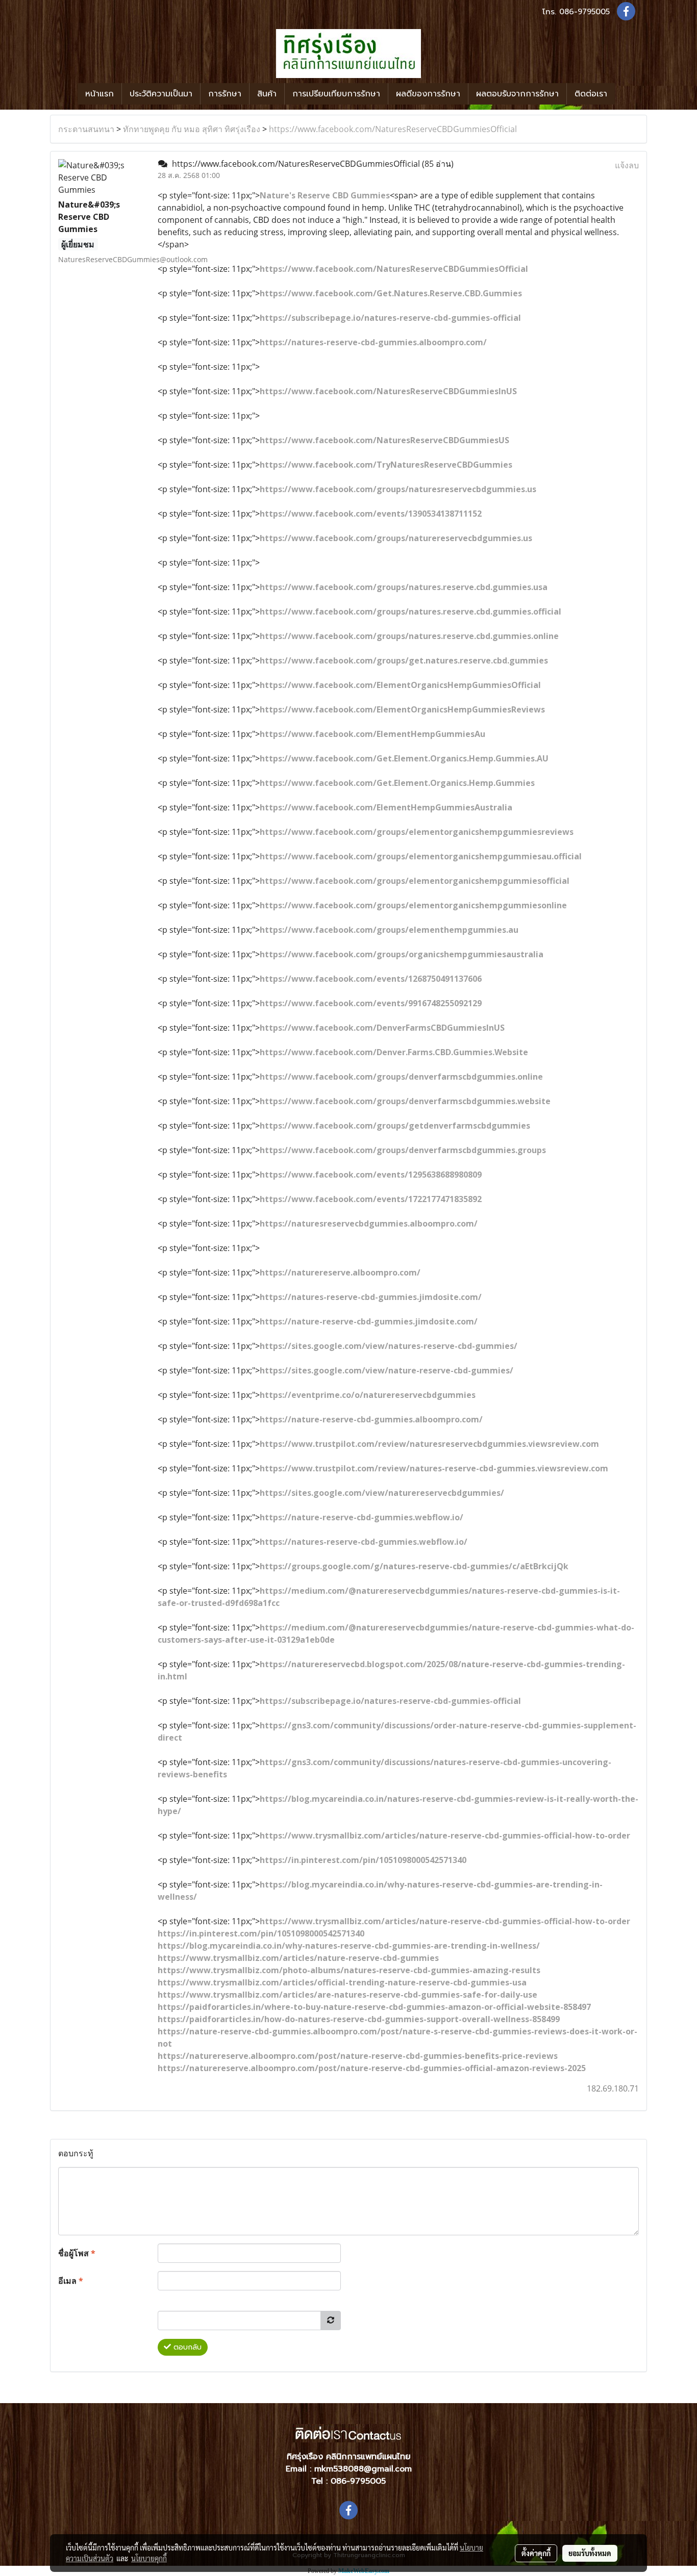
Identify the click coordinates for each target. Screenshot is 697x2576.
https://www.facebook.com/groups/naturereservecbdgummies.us (396, 538)
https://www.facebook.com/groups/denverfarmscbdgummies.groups (403, 1150)
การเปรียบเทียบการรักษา (336, 94)
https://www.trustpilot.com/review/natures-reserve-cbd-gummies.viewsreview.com (434, 1468)
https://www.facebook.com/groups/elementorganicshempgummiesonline (413, 905)
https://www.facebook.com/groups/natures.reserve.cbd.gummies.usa (404, 587)
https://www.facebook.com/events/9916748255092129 (371, 1003)
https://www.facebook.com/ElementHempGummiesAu (372, 734)
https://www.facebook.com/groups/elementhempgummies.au (389, 930)
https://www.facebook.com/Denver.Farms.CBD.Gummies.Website (394, 1052)
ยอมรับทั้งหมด (590, 2553)
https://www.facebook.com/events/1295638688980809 (371, 1175)
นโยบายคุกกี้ (149, 2558)
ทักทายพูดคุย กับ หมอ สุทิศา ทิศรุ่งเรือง (192, 129)
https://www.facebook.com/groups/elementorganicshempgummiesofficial (415, 881)
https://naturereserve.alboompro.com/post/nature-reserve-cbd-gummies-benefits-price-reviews (358, 2056)
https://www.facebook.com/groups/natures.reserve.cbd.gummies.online (409, 636)
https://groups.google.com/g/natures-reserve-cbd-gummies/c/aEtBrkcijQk (414, 1566)
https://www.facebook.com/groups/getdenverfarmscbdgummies (395, 1126)
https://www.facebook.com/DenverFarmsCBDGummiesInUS (382, 1028)
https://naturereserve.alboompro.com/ (340, 1272)
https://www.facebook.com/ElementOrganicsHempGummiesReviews (402, 709)
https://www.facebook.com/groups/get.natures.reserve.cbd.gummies (404, 660)
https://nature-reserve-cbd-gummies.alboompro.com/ (371, 1419)
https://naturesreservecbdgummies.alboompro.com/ (369, 1223)
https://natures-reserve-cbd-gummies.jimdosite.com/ (371, 1297)
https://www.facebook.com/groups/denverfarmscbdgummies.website (405, 1101)
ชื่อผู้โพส (77, 2253)
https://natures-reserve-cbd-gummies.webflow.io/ (364, 1542)
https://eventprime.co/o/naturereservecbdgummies (368, 1395)
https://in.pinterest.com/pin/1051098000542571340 (363, 1860)
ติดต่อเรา (591, 94)
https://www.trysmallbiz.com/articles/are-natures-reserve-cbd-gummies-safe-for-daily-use (347, 1995)
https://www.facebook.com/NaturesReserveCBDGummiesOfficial (393, 129)
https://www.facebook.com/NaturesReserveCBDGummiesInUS (388, 391)
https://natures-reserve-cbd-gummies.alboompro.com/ (373, 342)
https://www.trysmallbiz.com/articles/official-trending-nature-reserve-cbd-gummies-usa (342, 1982)
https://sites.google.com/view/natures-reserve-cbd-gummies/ (389, 1346)
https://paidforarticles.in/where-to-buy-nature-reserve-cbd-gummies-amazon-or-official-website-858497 (374, 2007)
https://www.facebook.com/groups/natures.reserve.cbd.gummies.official (410, 611)
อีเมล (71, 2281)
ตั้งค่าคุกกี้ (536, 2553)
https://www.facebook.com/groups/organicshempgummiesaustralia (402, 954)
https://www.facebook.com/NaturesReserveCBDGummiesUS (384, 440)
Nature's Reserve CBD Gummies (325, 195)
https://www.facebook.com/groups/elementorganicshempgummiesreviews (417, 832)
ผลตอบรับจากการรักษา (517, 94)
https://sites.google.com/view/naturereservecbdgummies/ (382, 1493)
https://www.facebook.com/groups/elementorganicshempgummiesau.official (421, 856)
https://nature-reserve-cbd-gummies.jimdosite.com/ (369, 1321)
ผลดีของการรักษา (428, 94)
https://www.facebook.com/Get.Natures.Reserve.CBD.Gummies (391, 293)
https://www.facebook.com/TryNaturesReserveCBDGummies (386, 465)
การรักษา (225, 94)
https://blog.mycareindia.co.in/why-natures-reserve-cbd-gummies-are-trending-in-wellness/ (349, 1946)
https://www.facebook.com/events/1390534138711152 (371, 514)
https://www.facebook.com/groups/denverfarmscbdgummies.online (401, 1077)
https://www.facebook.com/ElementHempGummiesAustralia (386, 807)
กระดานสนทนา (86, 129)
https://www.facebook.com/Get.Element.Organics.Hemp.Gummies (397, 783)
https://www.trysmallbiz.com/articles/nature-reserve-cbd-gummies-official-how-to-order (445, 1835)
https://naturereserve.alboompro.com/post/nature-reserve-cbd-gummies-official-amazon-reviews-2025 (372, 2068)
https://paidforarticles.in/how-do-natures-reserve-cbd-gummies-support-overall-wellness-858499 (359, 2019)
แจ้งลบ (627, 165)
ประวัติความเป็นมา (161, 94)
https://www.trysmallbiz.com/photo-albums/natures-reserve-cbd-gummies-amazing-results (349, 1970)
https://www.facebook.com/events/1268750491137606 (371, 979)
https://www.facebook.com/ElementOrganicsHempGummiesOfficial (400, 685)
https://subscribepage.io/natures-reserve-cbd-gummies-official (390, 318)
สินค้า (267, 94)
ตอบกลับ (186, 2347)
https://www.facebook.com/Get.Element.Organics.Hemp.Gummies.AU (404, 758)
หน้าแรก (99, 94)
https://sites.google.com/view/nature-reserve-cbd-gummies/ (387, 1370)
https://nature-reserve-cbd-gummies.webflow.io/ (362, 1517)
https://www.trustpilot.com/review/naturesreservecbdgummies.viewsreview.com (429, 1444)
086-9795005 (584, 12)
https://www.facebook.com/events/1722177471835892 (371, 1199)
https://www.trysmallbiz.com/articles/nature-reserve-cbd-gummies (298, 1958)
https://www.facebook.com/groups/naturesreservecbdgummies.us (398, 489)
